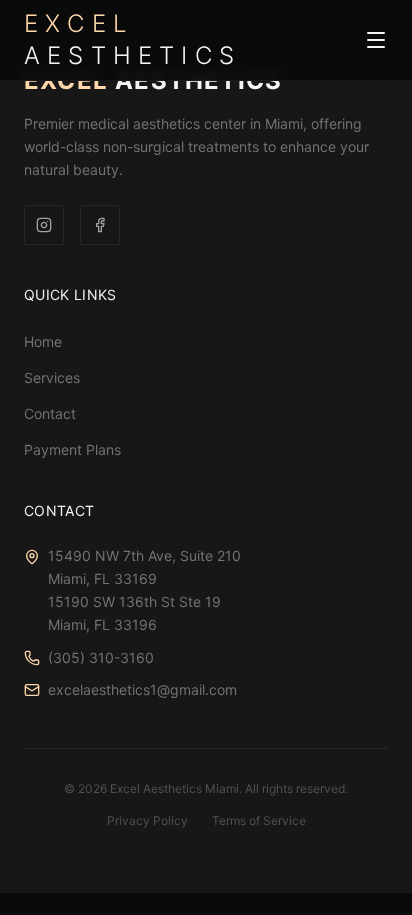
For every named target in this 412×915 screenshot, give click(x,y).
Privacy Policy (147, 820)
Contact (50, 413)
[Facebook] (100, 225)
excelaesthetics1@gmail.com (142, 689)
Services (52, 377)
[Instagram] (44, 225)
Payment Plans (72, 449)
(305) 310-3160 (101, 657)
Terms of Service (259, 820)
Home (43, 341)
